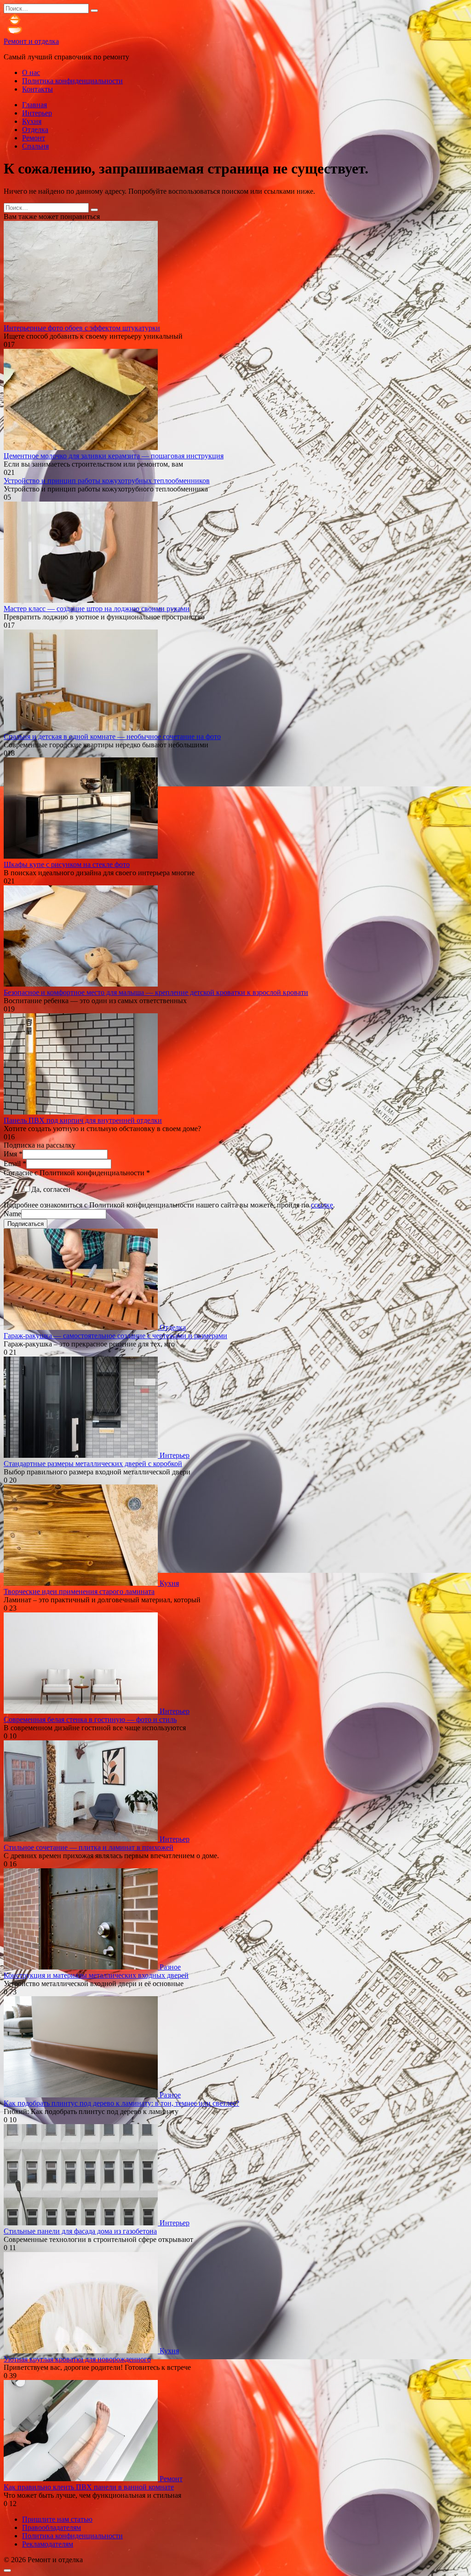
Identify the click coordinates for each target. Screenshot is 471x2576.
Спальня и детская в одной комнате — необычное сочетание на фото (112, 736)
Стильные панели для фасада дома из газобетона (80, 2231)
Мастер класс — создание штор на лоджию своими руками (97, 609)
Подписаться (26, 1224)
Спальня (35, 146)
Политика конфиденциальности (72, 81)
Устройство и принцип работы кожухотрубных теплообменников (107, 481)
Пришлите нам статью (57, 2519)
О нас (31, 72)
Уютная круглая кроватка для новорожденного (77, 2359)
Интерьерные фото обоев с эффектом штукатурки (82, 328)
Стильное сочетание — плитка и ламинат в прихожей (89, 1847)
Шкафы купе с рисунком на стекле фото (67, 864)
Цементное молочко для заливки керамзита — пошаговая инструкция (114, 456)
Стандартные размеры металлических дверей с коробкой (93, 1464)
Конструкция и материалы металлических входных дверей (96, 1975)
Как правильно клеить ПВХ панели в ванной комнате (89, 2487)
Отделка (35, 130)
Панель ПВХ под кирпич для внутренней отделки (83, 1120)
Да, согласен (51, 1189)
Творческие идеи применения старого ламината (79, 1591)
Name (12, 1214)
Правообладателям (52, 2527)
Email (15, 1164)
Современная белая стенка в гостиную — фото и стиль (90, 1719)
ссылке (322, 1205)
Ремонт (34, 138)
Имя (13, 1154)
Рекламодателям (48, 2544)
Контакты (37, 89)
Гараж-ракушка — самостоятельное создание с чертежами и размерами (115, 1336)
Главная (34, 105)
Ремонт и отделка (31, 41)
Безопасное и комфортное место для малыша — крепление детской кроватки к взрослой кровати (156, 992)
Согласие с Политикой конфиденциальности (77, 1173)
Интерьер (37, 113)
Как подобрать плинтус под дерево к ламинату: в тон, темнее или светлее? (121, 2103)
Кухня (32, 121)
